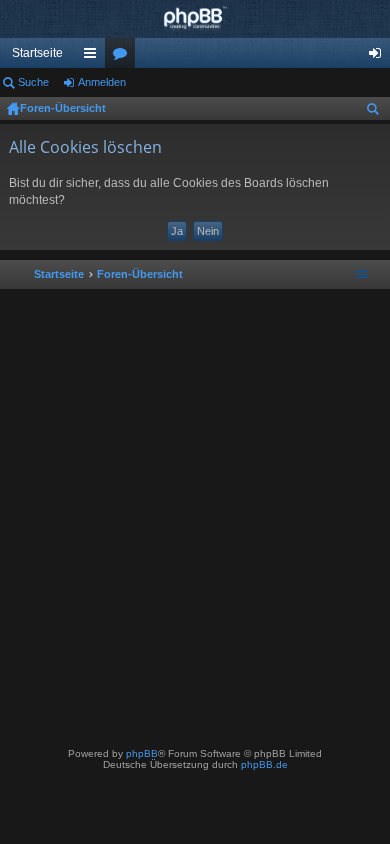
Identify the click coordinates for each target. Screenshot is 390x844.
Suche (33, 82)
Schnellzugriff (94, 57)
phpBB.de (264, 764)
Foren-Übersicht (63, 108)
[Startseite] (195, 19)
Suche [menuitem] (377, 112)
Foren (124, 57)
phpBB (142, 753)
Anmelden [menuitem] (379, 57)
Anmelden (102, 82)
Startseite (37, 53)
